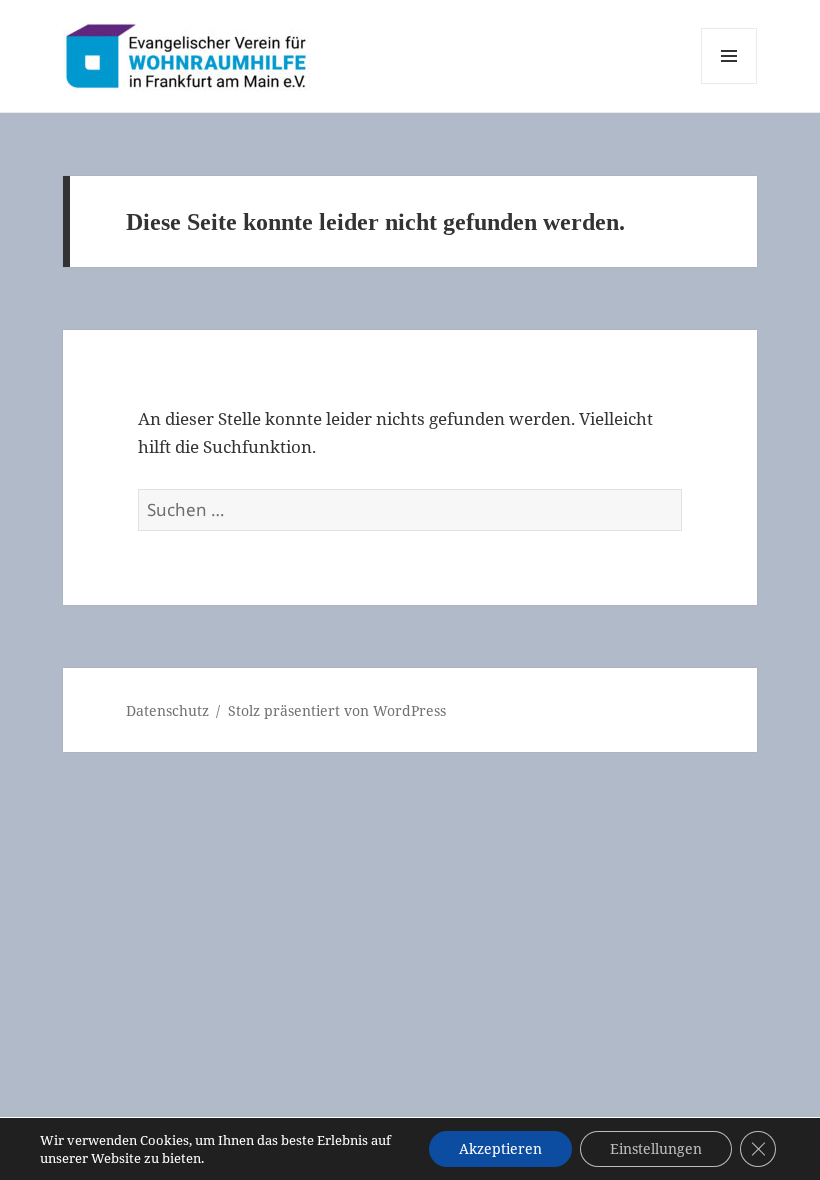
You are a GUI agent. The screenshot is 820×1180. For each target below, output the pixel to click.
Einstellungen (656, 1148)
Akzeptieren (500, 1148)
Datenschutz (167, 710)
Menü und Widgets (729, 83)
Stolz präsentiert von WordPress (337, 710)
